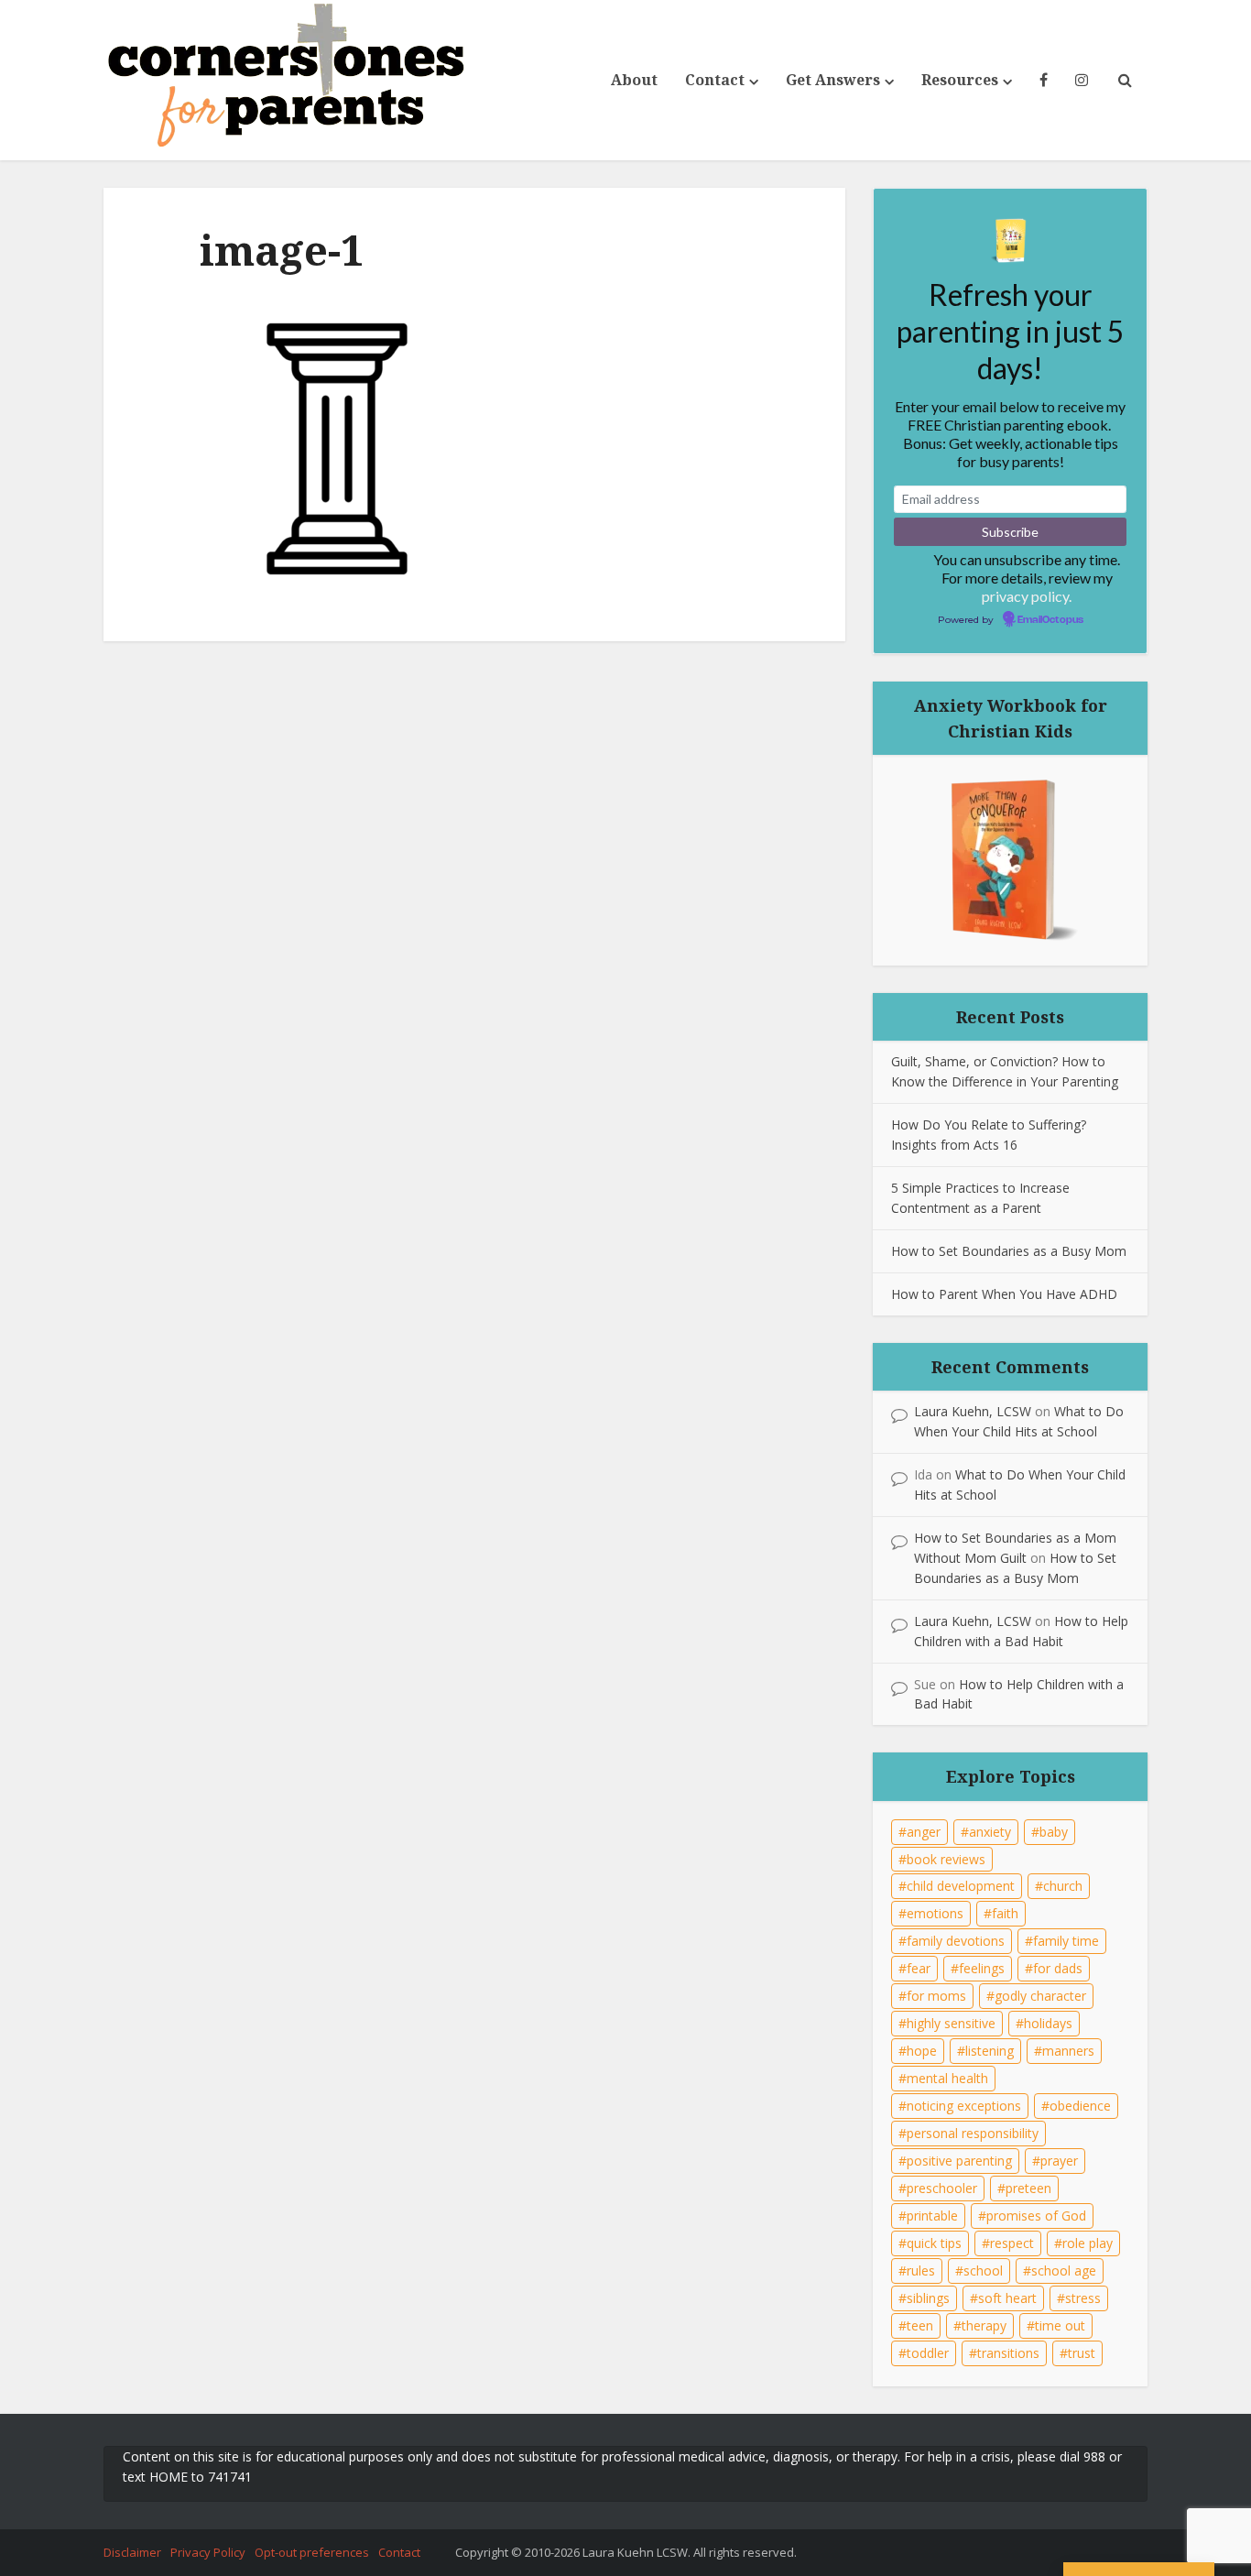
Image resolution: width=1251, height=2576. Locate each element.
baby (1054, 1832)
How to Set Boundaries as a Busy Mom (1009, 1251)
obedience (1080, 2106)
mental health (947, 2078)
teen (920, 2325)
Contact (715, 80)
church (1063, 1886)
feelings (982, 1968)
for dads (1058, 1968)
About (634, 80)
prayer (1059, 2161)
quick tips (934, 2243)
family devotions (956, 1941)
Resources (960, 80)
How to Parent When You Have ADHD (1004, 1294)
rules (921, 2270)
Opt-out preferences (312, 2552)
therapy (984, 2325)
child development (961, 1886)
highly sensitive (951, 2023)
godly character (1040, 1996)
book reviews (946, 1859)
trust (1082, 2353)
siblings (928, 2298)
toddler (928, 2353)
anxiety (990, 1832)
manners (1068, 2051)
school (983, 2270)
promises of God (1036, 2216)
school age (1064, 2270)
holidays (1048, 2023)
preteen (1028, 2188)
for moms (936, 1996)
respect (1012, 2243)
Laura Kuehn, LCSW (973, 1411)
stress (1083, 2298)
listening (990, 2051)
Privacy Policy (208, 2552)
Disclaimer (132, 2552)
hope (922, 2051)
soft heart (1007, 2298)
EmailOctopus (1050, 620)
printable (932, 2216)
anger (924, 1832)
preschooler (942, 2188)
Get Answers (833, 80)
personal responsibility (973, 2133)
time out (1060, 2325)
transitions (1008, 2353)
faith (1005, 1913)
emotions (935, 1913)
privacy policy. (1027, 596)
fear (919, 1968)
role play (1088, 2243)
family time (1066, 1941)
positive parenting (959, 2161)
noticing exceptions (964, 2106)
